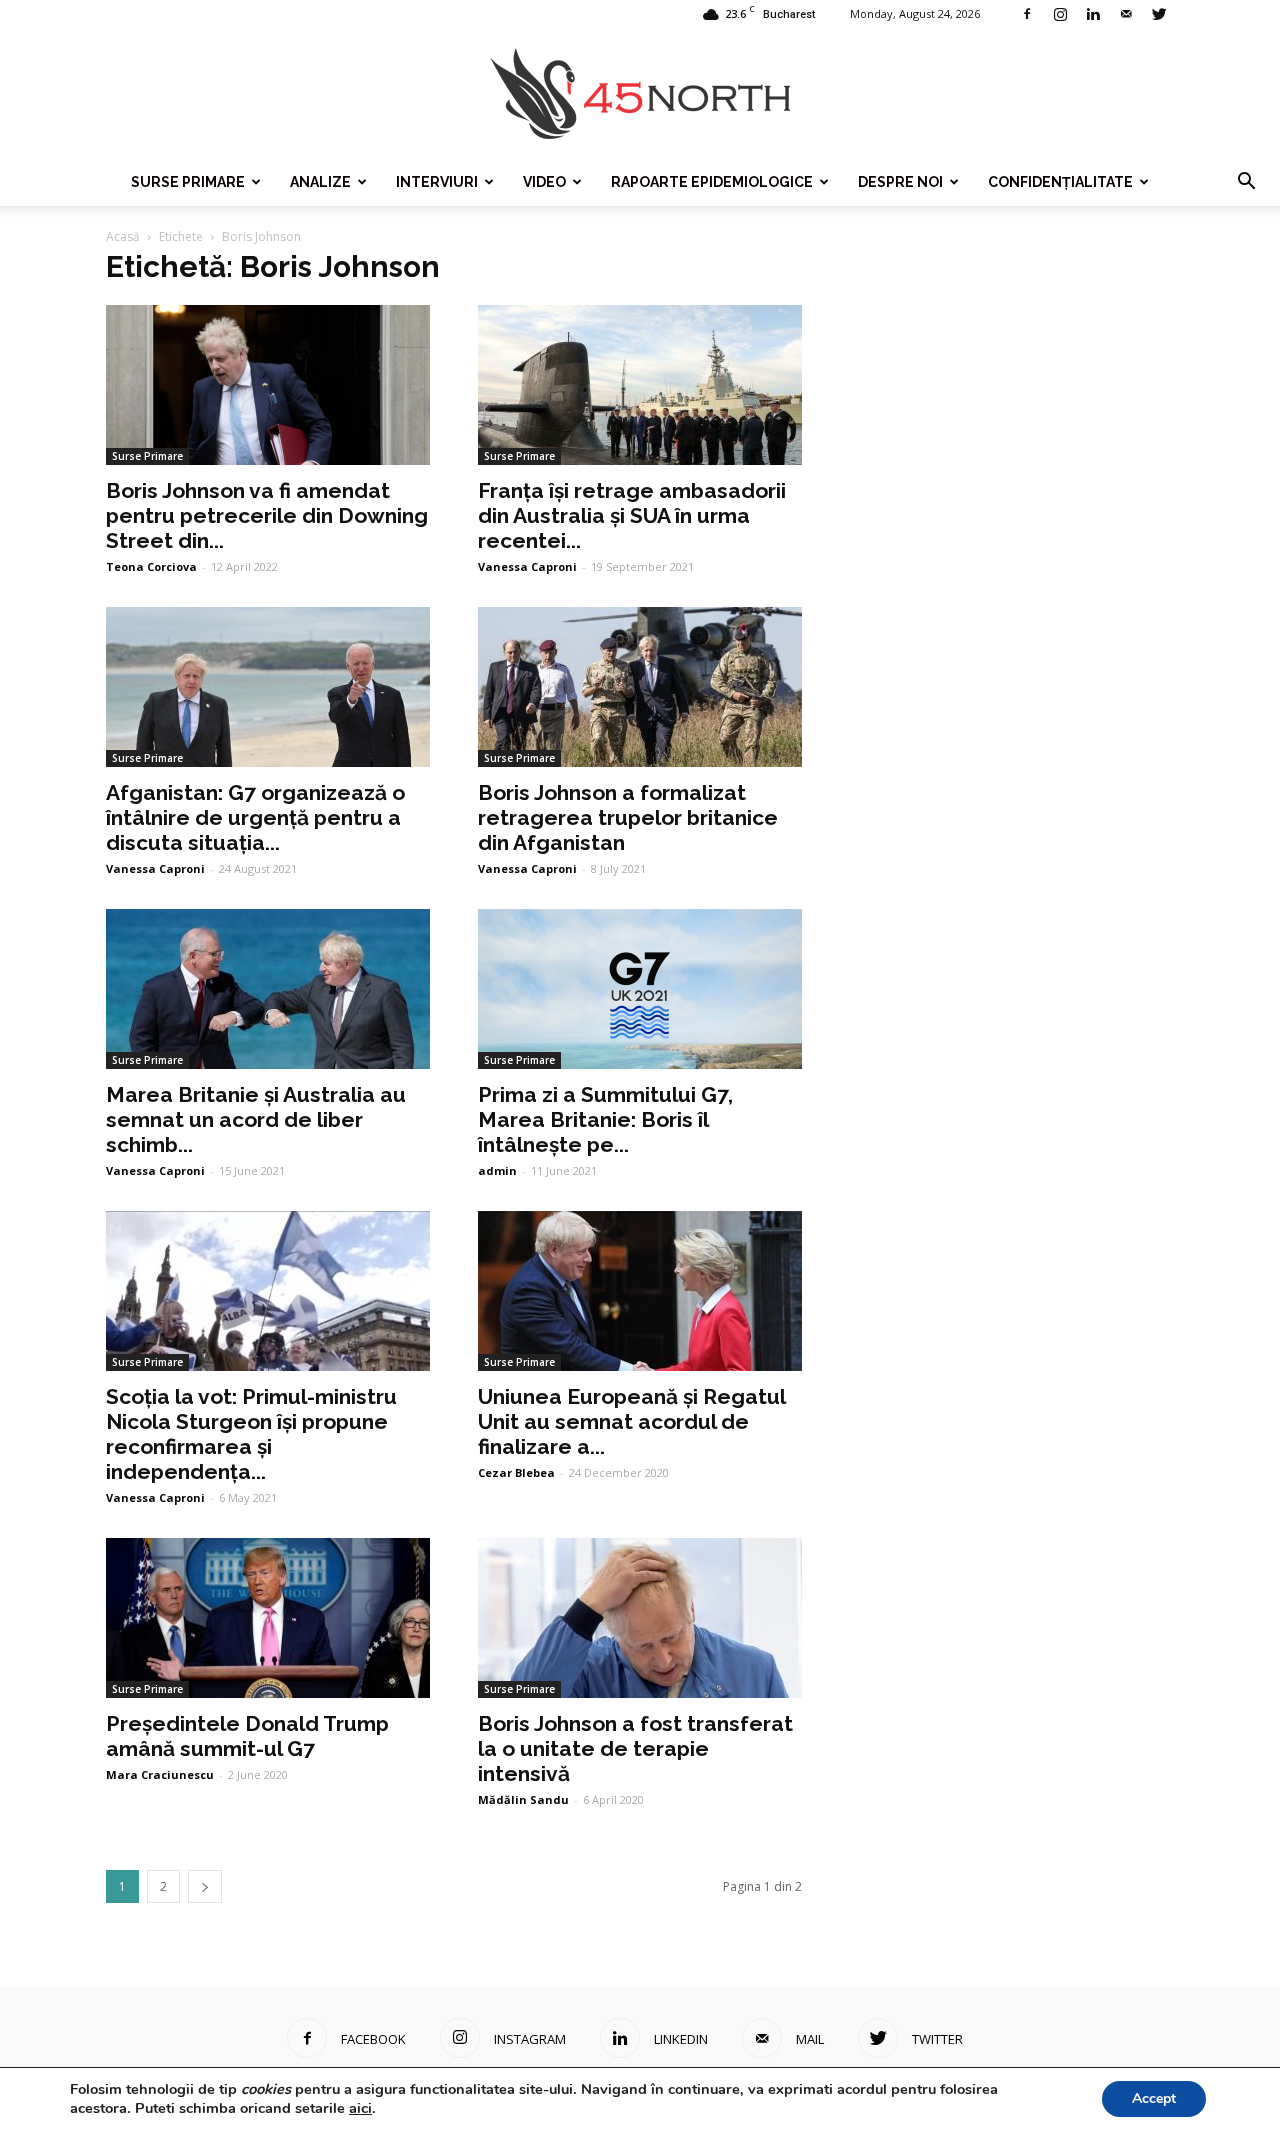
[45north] (640, 94)
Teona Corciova (151, 566)
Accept (1154, 2098)
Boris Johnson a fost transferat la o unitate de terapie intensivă (635, 1748)
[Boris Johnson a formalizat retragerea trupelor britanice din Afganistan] (640, 687)
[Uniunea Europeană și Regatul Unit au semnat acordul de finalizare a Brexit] (640, 1291)
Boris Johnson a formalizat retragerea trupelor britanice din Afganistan (628, 817)
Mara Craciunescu (160, 1774)
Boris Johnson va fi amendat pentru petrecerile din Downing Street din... (267, 515)
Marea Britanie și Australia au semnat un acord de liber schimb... (256, 1119)
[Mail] (1126, 14)
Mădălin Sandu (523, 1799)
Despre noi (900, 182)
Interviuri (437, 182)
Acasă (123, 236)
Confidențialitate (1060, 182)
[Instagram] (1060, 14)
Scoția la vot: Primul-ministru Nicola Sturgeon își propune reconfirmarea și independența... (251, 1434)
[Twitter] (1159, 14)
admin (497, 1170)
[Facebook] (1027, 14)
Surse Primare (188, 182)
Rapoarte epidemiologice (712, 182)
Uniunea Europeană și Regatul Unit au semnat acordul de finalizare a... (631, 1421)
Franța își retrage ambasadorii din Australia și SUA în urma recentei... (632, 515)
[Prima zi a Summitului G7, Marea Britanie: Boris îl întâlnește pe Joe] (640, 989)
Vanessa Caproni (527, 566)
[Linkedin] (1093, 14)
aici (360, 2108)
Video (544, 182)
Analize (320, 182)
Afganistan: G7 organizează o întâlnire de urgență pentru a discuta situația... (255, 817)
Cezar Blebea (516, 1472)
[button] (1246, 182)
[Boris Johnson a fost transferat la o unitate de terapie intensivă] (640, 1618)
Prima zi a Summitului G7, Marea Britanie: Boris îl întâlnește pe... (605, 1119)
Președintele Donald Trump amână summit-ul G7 (247, 1736)
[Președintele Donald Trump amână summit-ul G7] (268, 1618)
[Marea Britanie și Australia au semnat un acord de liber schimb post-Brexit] (268, 989)
